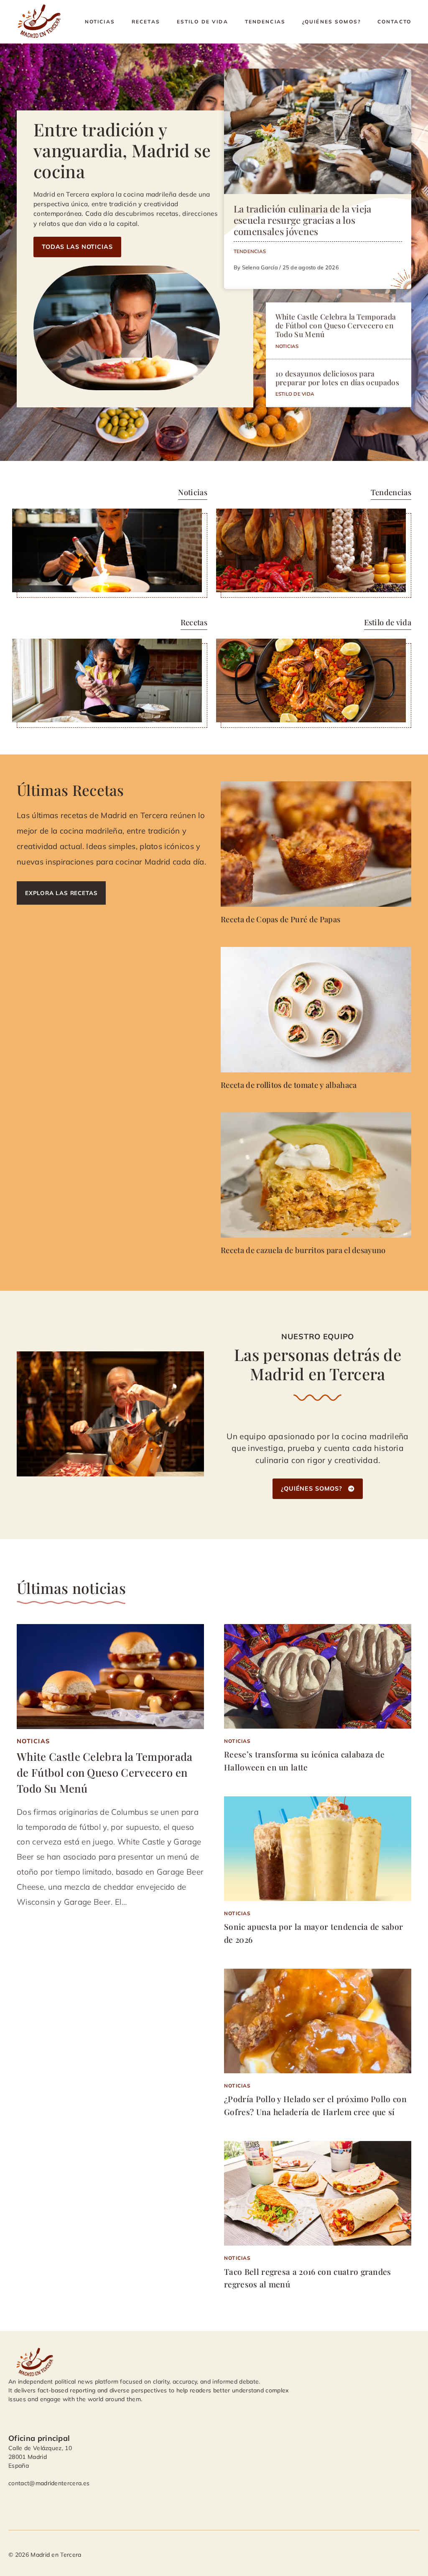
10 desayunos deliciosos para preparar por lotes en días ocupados (337, 378)
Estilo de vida (203, 22)
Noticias (100, 22)
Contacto (394, 22)
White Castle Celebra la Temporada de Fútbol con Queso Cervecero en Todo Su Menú (336, 325)
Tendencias (265, 22)
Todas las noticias (77, 247)
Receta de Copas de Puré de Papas (280, 919)
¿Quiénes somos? (331, 22)
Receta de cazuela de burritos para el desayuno (303, 1250)
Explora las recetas (61, 893)
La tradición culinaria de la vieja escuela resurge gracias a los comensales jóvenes (303, 220)
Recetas (146, 22)
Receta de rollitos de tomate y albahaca (289, 1085)
